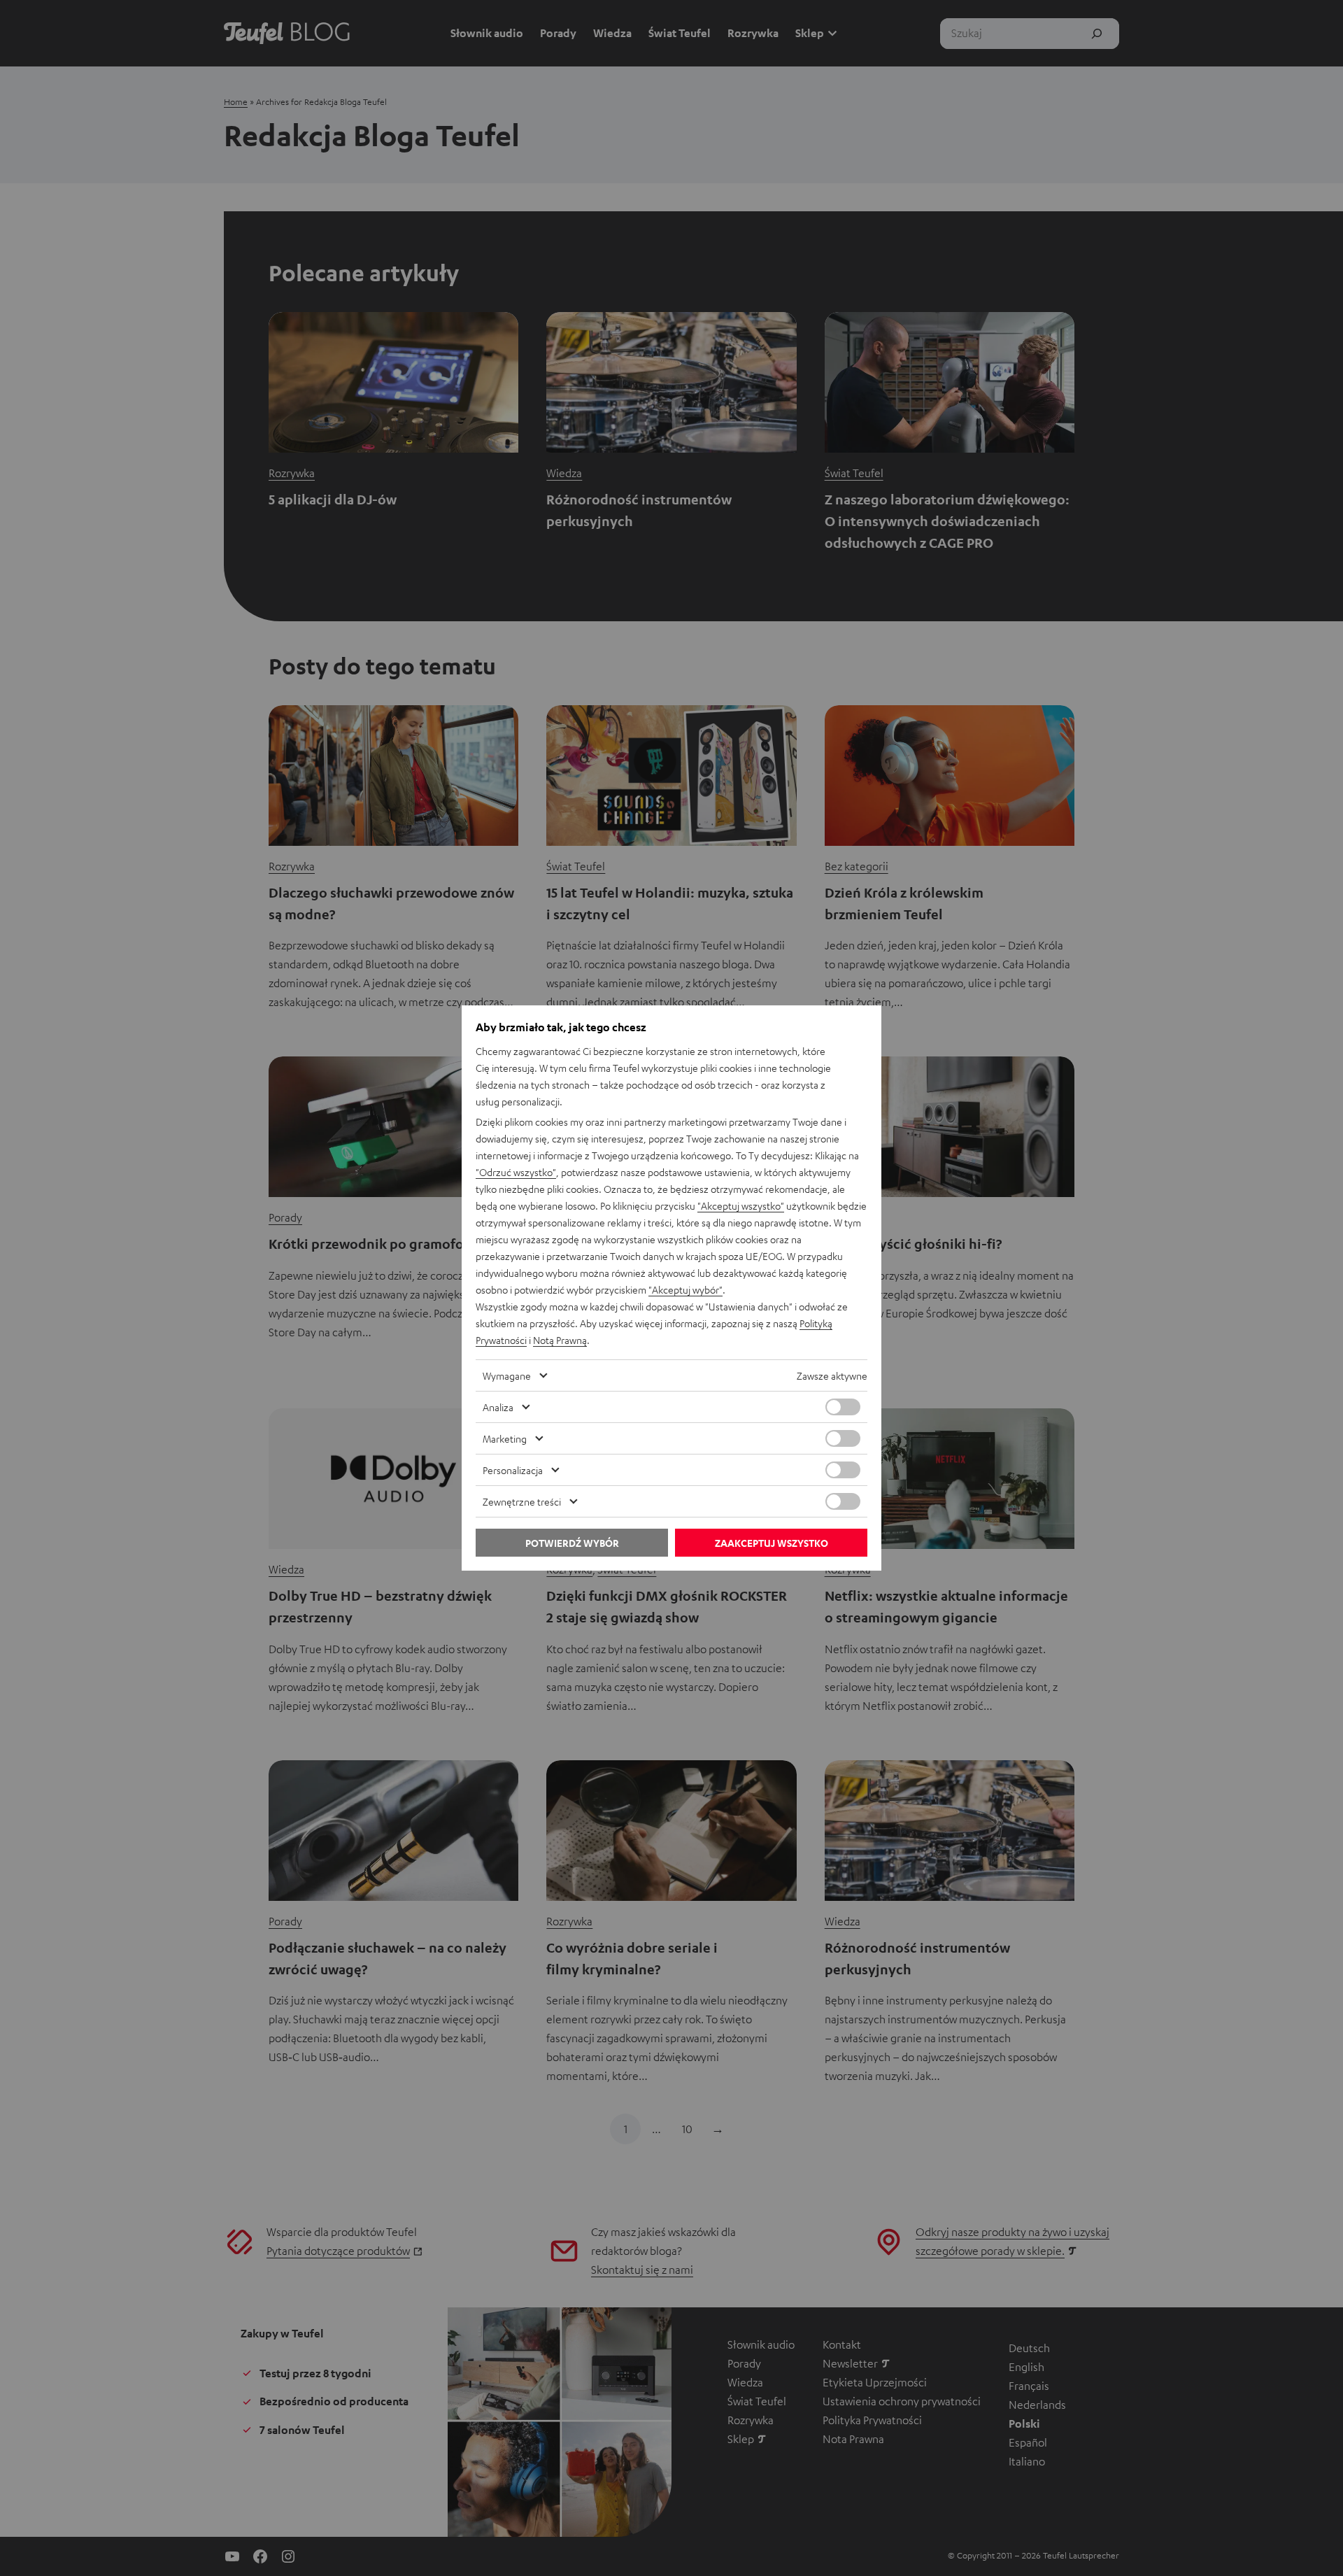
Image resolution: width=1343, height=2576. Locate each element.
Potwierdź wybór (572, 1543)
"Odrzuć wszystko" (516, 1172)
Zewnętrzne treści (522, 1501)
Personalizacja (513, 1470)
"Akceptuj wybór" (685, 1289)
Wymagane (507, 1375)
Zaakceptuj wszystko (772, 1543)
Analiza (498, 1407)
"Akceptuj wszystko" (741, 1205)
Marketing (505, 1438)
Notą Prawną (560, 1340)
